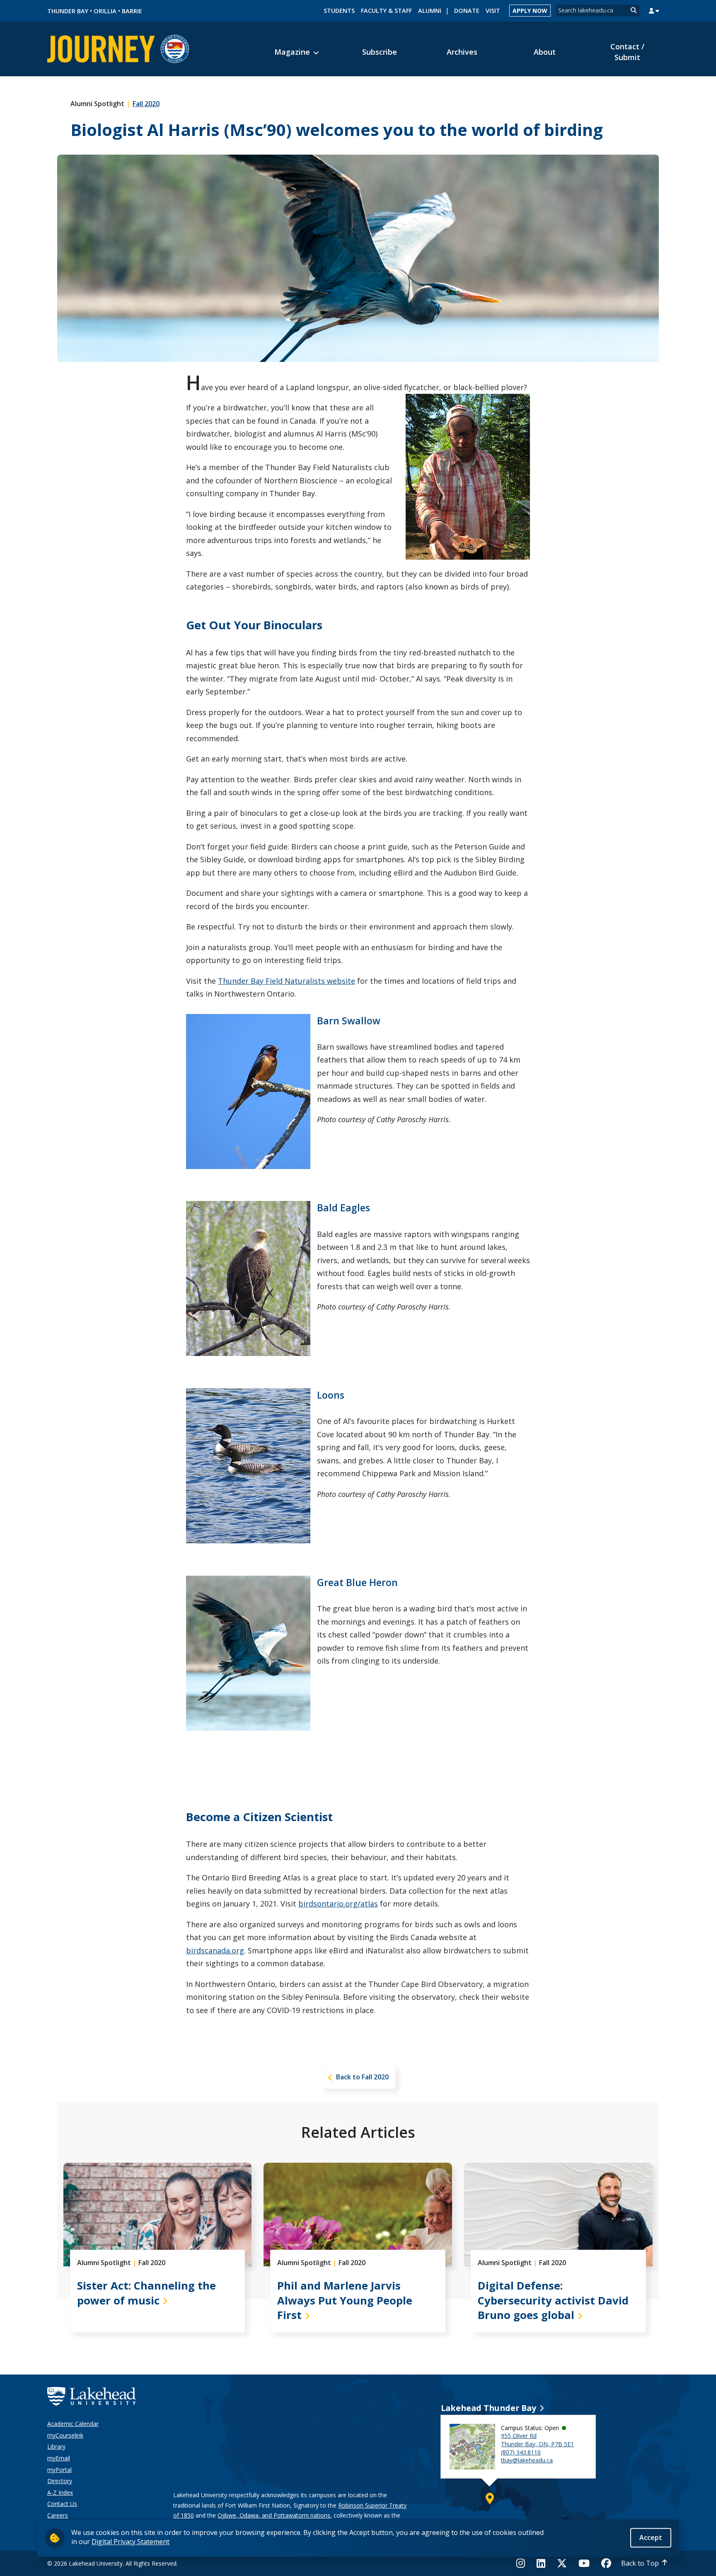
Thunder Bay (68, 11)
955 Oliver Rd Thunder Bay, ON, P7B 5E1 (537, 2440)
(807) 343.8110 (521, 2452)
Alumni (430, 11)
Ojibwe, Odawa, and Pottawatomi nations (274, 2515)
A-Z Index (60, 2492)
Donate (467, 11)
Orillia (105, 11)
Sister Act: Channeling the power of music (146, 2293)
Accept (651, 2537)
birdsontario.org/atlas (338, 1904)
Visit (493, 11)
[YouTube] (584, 2563)
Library (56, 2446)
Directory (60, 2481)
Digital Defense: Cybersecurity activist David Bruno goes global (553, 2301)
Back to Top (640, 2563)
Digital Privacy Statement (131, 2542)
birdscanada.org (215, 1950)
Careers (58, 2515)
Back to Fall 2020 (362, 2077)
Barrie (132, 11)
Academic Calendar (73, 2424)
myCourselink (65, 2435)
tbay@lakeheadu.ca (527, 2460)
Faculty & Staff (386, 11)
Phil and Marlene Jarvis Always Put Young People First (345, 2301)
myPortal (59, 2470)
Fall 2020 (146, 104)
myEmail (59, 2458)
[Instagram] (523, 2563)
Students (339, 11)
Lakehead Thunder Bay (489, 2408)
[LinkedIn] (541, 2563)
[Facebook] (606, 2563)
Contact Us (62, 2504)
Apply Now (530, 11)
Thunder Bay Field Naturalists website (287, 981)
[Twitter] (562, 2563)
